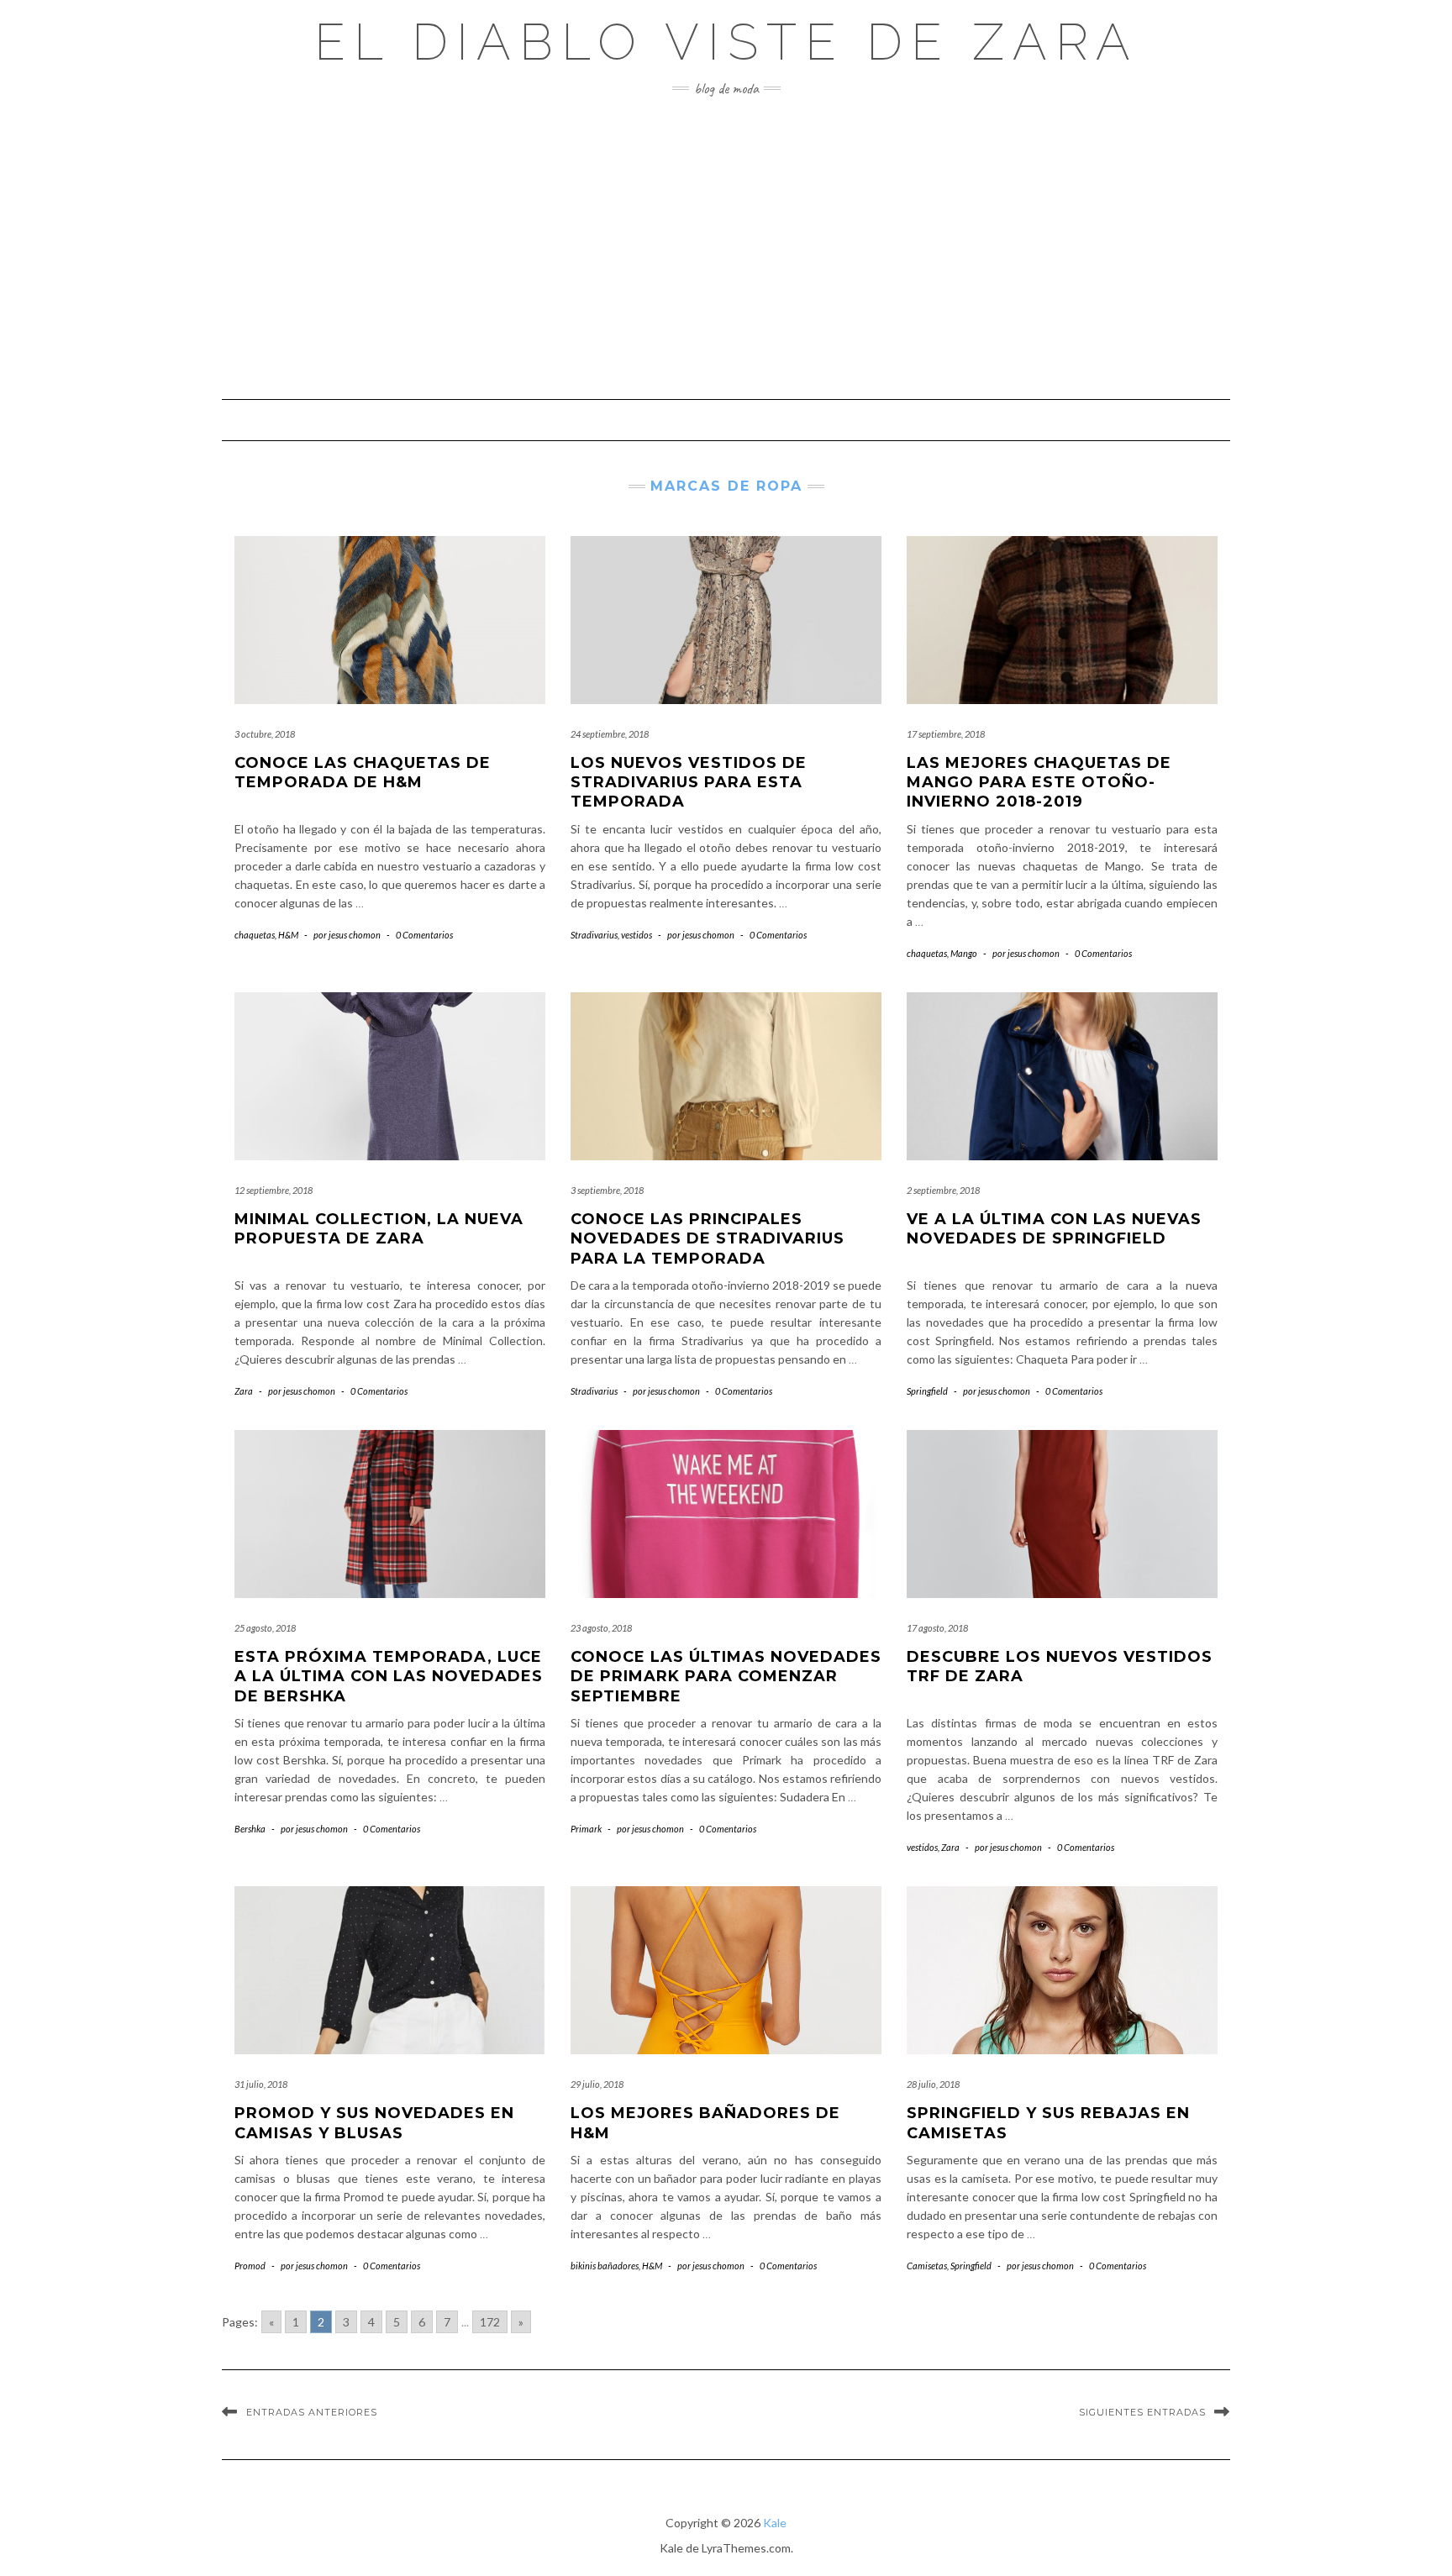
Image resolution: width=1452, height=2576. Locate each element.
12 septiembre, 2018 (274, 1190)
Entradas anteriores (312, 2412)
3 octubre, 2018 (265, 734)
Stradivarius (594, 935)
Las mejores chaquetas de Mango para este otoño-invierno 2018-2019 (1039, 783)
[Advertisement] (726, 248)
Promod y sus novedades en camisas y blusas (374, 2123)
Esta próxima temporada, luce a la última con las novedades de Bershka (389, 1677)
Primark (586, 1829)
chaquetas (255, 935)
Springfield (927, 1391)
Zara (244, 1391)
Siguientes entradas (1142, 2412)
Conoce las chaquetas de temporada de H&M (363, 773)
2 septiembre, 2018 (943, 1190)
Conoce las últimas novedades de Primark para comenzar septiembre (726, 1677)
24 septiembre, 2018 (610, 734)
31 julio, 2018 (261, 2084)
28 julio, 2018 (933, 2084)
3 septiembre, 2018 (607, 1190)
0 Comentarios (424, 935)
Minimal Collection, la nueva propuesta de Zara (379, 1229)
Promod (250, 2266)
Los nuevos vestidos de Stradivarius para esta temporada (689, 783)
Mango (964, 953)
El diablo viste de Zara (726, 42)
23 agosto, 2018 (601, 1628)
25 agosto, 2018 (265, 1628)
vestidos (637, 935)
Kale (775, 2523)
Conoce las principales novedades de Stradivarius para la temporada (708, 1239)
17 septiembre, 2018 (946, 734)
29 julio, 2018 (597, 2084)
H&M (288, 935)
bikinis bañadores (605, 2266)
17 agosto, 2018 (937, 1628)
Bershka (250, 1829)
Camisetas (927, 2266)
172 (490, 2322)
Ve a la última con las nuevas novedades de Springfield (1054, 1229)
